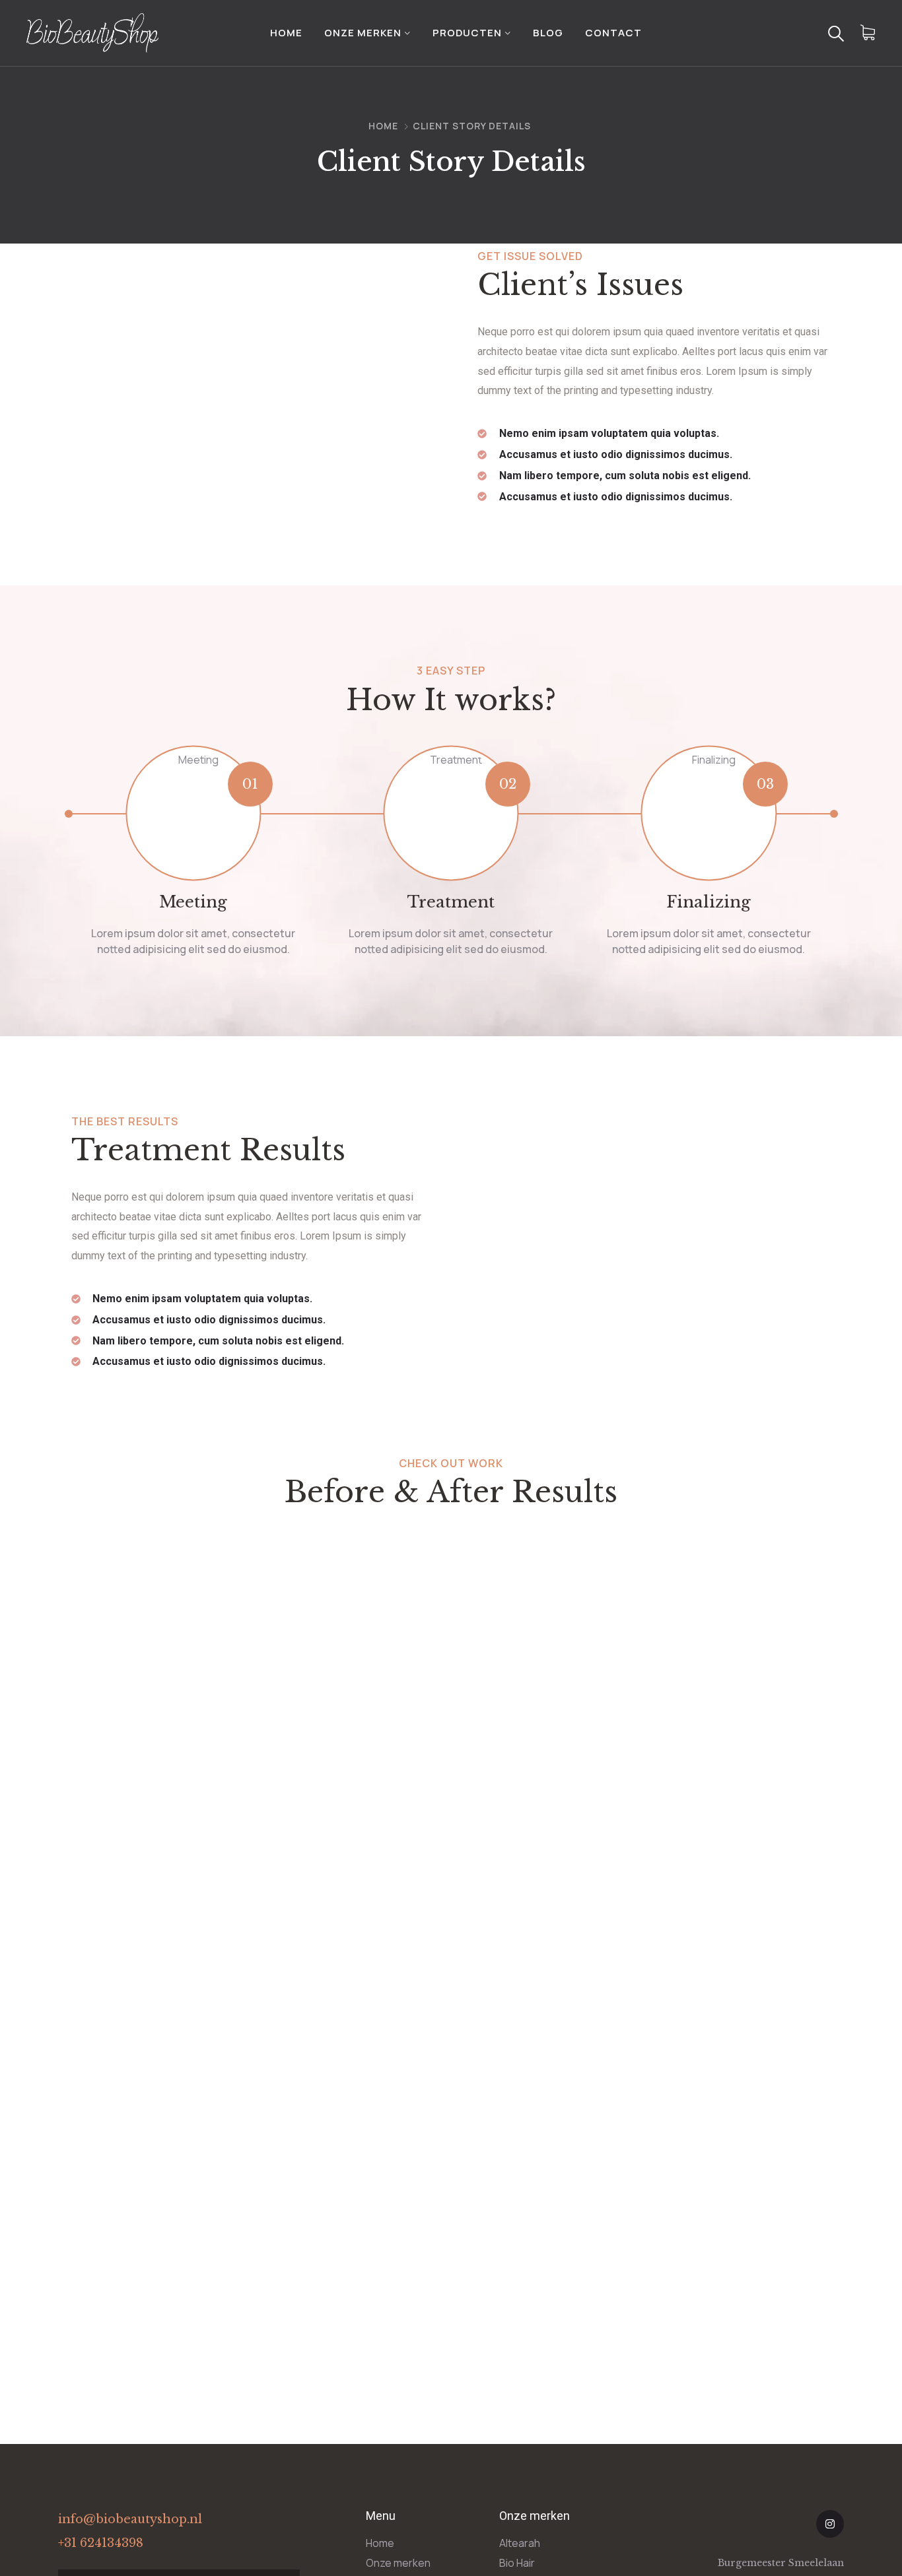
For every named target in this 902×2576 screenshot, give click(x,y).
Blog (548, 33)
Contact (613, 33)
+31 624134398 (101, 2543)
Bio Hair (517, 2563)
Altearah (520, 2543)
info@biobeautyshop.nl (130, 2519)
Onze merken (363, 33)
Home (286, 33)
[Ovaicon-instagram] (830, 2524)
